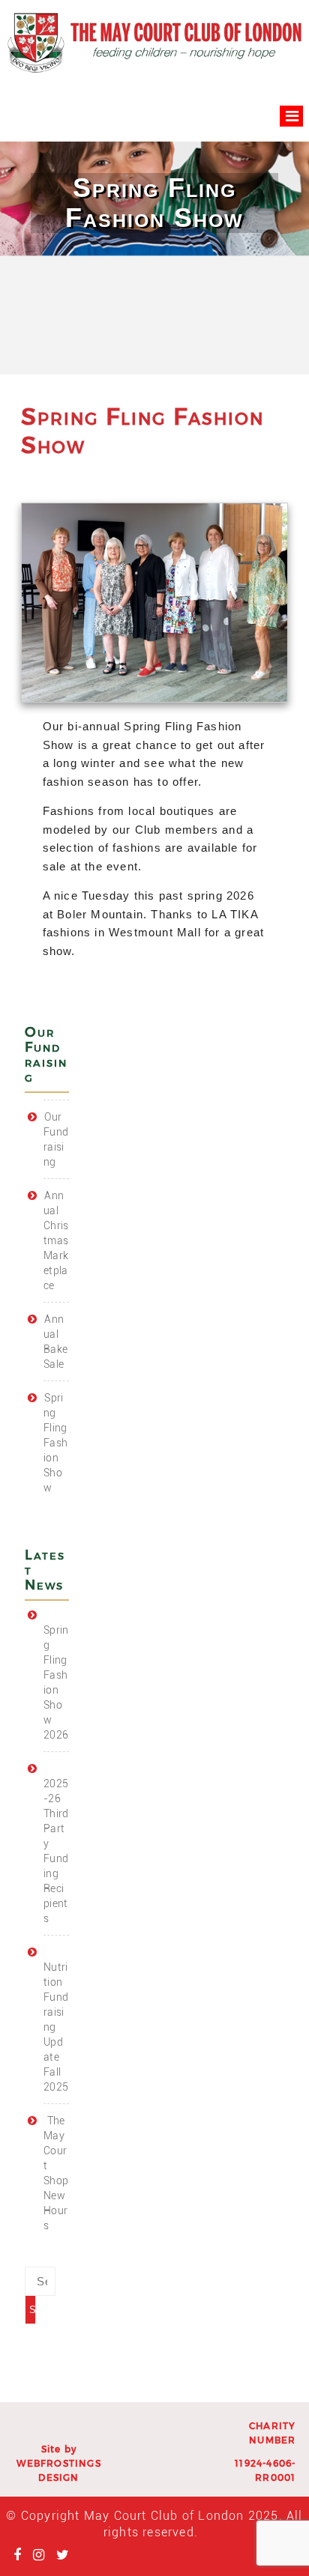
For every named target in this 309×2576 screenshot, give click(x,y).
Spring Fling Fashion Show (55, 1443)
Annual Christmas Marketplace (56, 1240)
